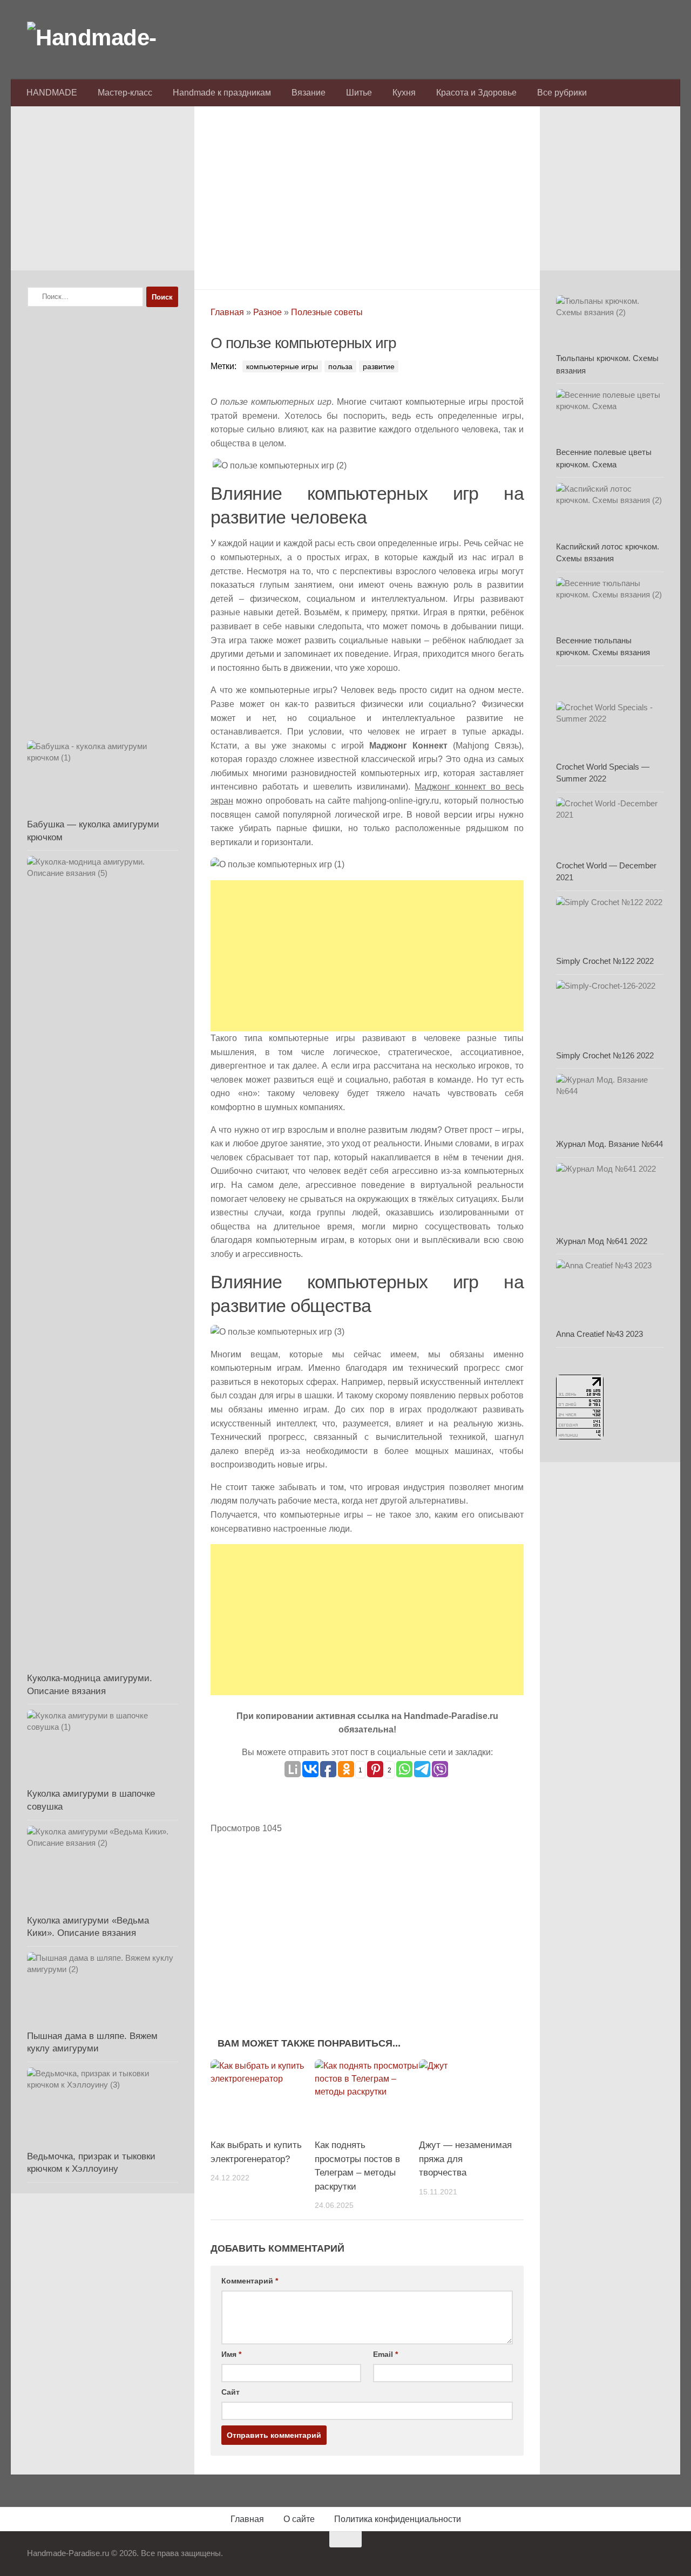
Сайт (231, 2392)
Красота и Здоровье (476, 93)
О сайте (299, 2519)
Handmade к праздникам (222, 93)
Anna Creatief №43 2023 (599, 1334)
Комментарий (250, 2281)
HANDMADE (52, 93)
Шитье (359, 93)
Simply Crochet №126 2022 (605, 1055)
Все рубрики (562, 93)
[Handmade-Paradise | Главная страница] (108, 38)
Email (385, 2354)
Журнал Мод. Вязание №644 (609, 1144)
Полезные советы (327, 312)
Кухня (404, 93)
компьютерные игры (282, 366)
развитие (379, 366)
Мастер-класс (125, 93)
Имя (231, 2354)
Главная (227, 312)
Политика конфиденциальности (398, 2519)
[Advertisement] (367, 195)
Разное (267, 312)
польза (340, 366)
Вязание (309, 93)
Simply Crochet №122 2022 (605, 961)
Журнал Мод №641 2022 (602, 1241)
